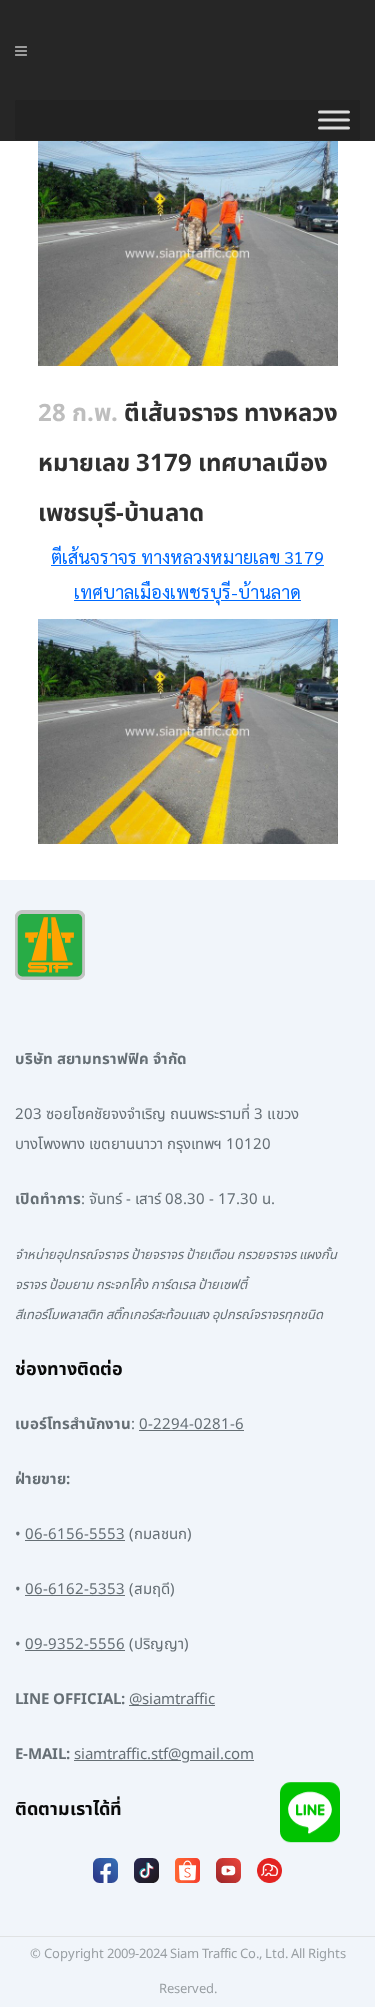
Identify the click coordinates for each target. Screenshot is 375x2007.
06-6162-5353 (75, 1589)
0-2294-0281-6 (191, 1424)
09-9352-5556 (75, 1644)
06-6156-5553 (75, 1534)
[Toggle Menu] (334, 120)
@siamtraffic (172, 1699)
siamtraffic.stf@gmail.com (164, 1754)
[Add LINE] (310, 1816)
